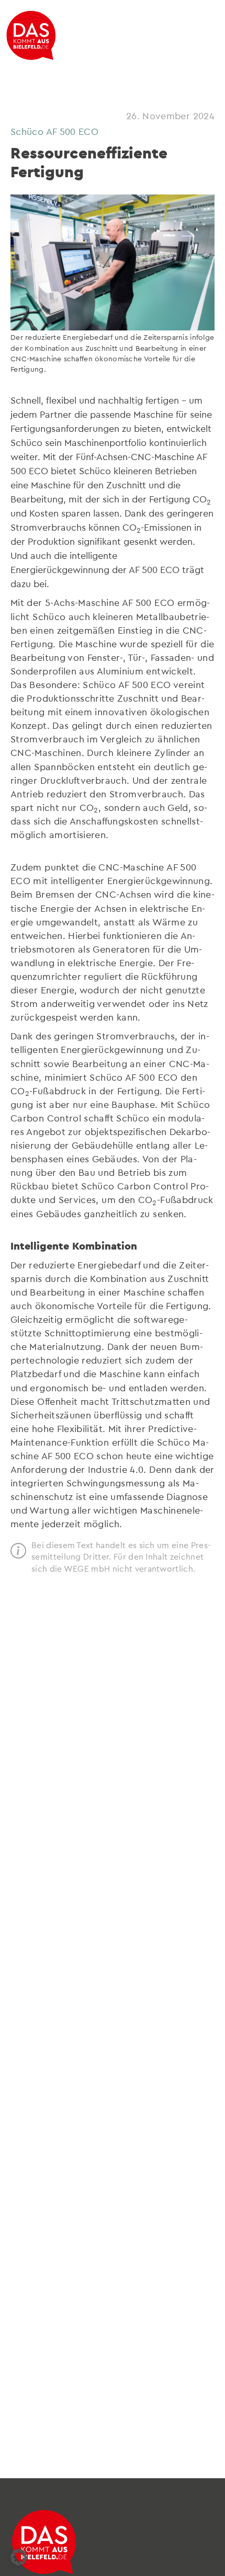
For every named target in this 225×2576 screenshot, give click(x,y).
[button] (19, 2557)
